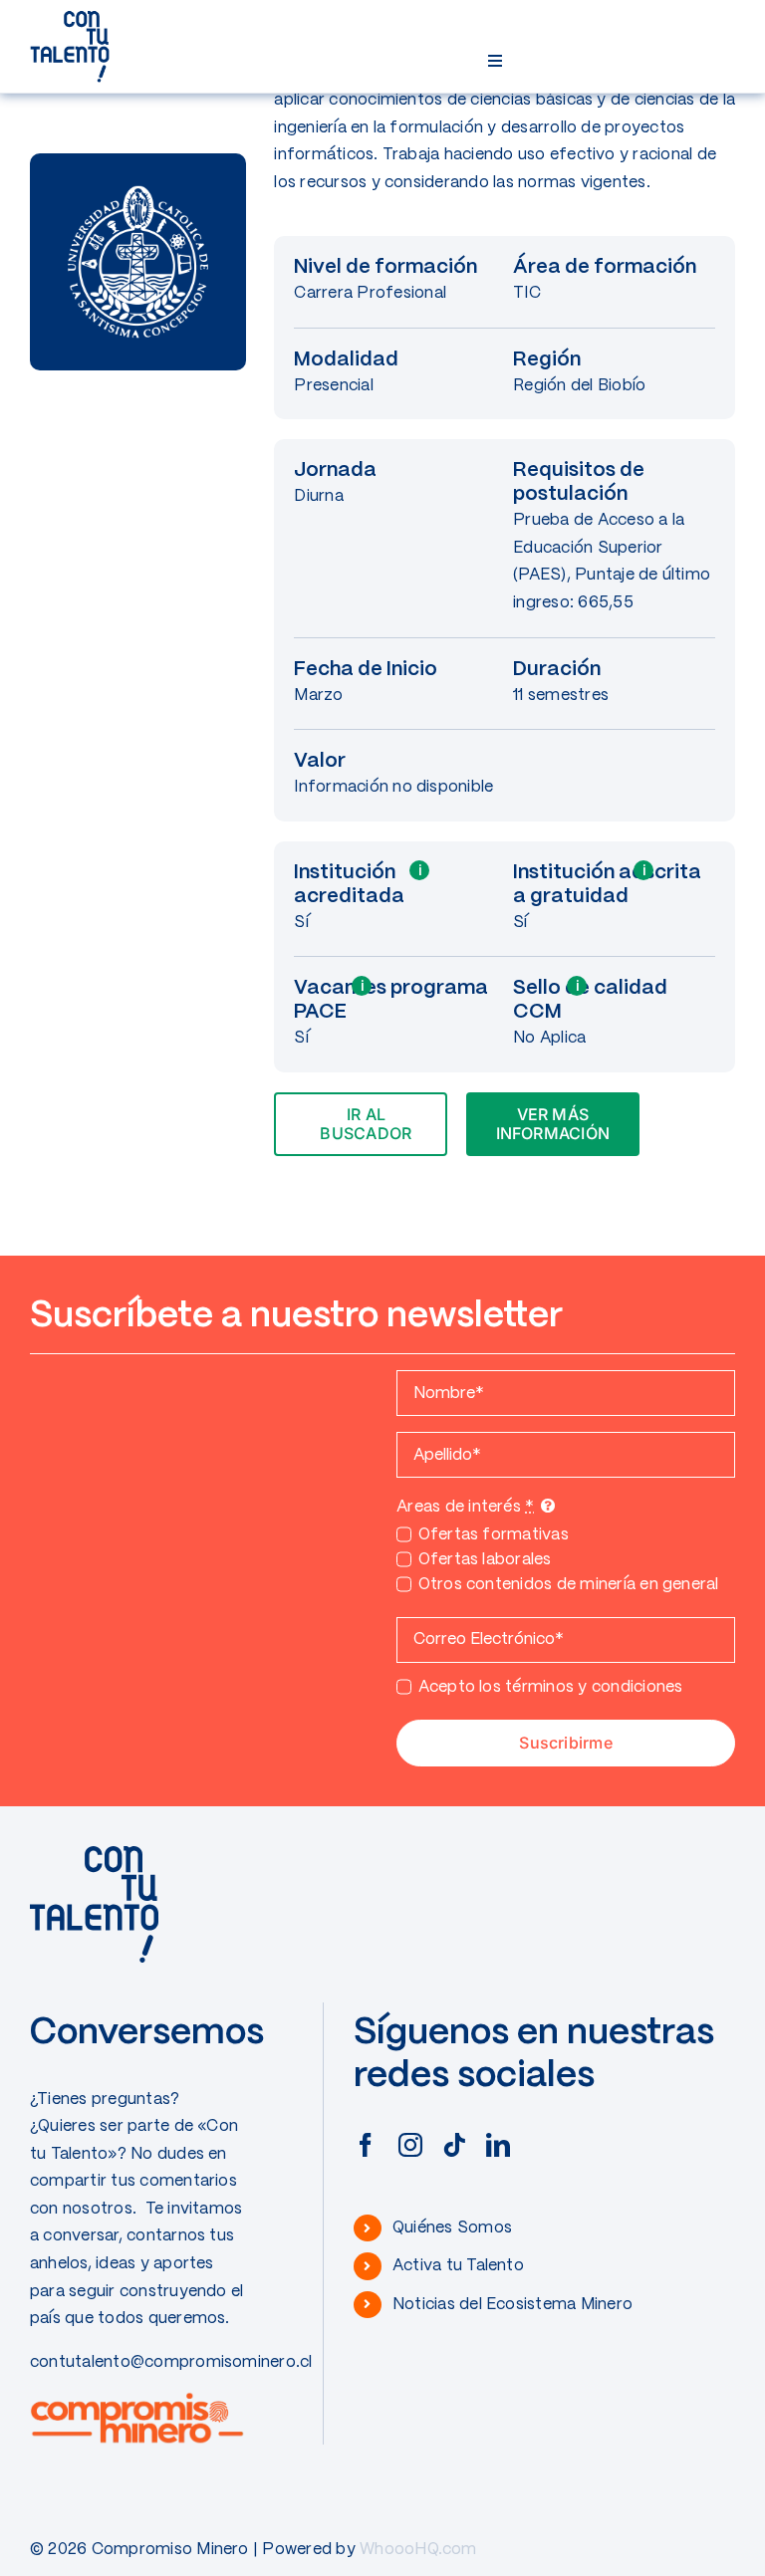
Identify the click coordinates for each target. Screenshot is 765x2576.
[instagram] (410, 2145)
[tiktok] (454, 2145)
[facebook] (366, 2145)
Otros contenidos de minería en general (569, 1585)
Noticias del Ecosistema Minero (512, 2305)
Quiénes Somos (452, 2228)
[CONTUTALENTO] (70, 17)
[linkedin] (498, 2145)
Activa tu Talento (458, 2266)
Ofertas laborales (485, 1560)
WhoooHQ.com (418, 2550)
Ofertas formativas (494, 1535)
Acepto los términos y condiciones (550, 1687)
